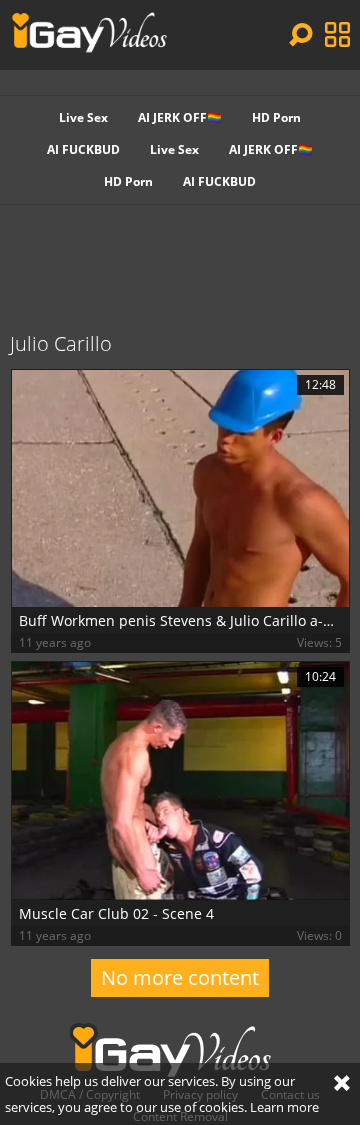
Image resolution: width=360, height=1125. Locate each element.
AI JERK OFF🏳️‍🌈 (180, 117)
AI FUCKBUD (83, 149)
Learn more (284, 1107)
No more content (180, 977)
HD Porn (276, 117)
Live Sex (83, 117)
